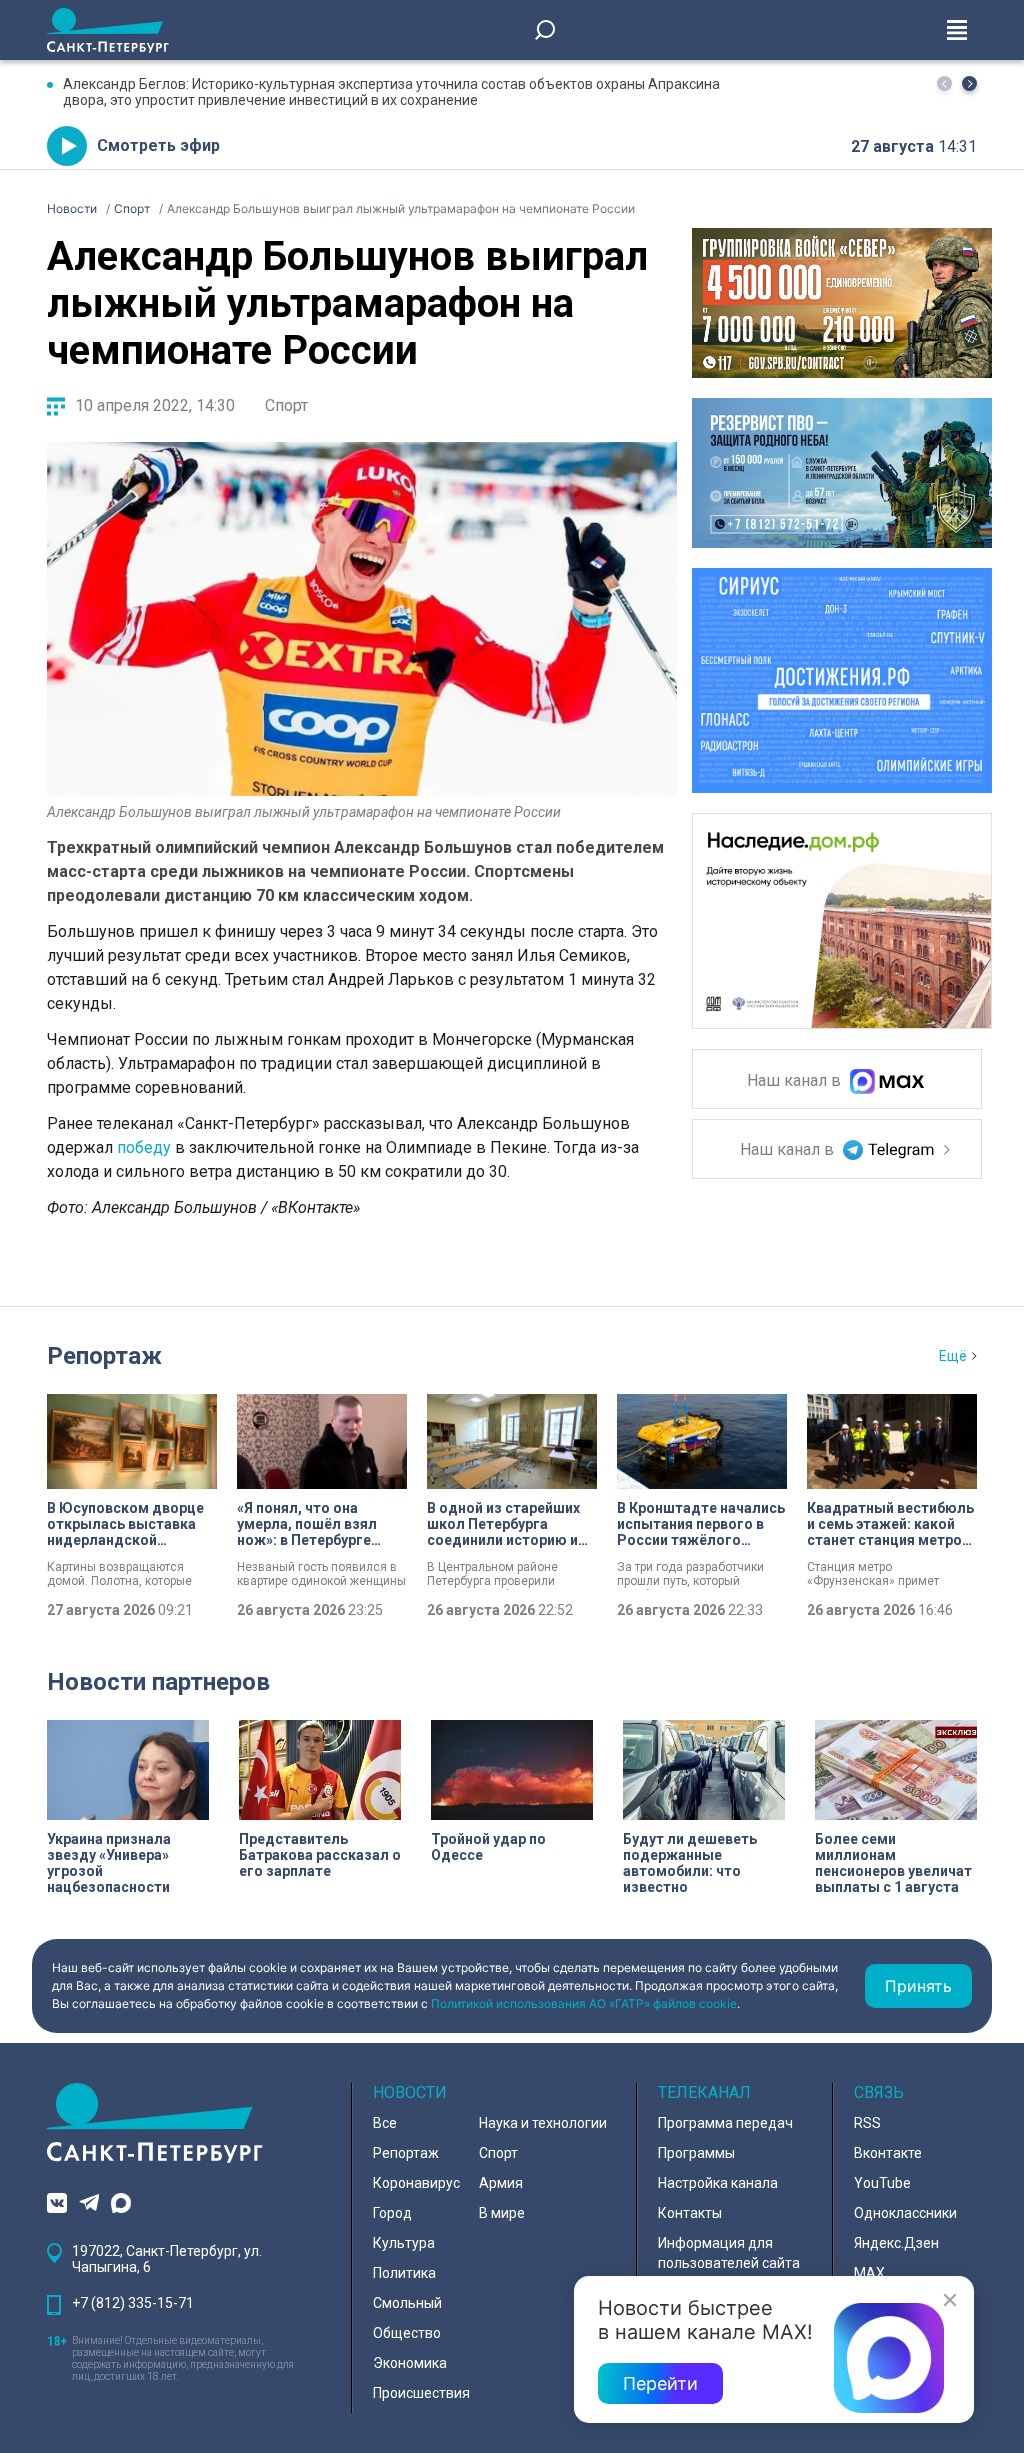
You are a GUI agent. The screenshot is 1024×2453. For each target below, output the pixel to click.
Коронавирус (416, 2183)
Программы (696, 2153)
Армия (501, 2183)
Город (392, 2213)
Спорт (286, 405)
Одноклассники (905, 2213)
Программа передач (725, 2123)
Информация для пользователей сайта (729, 2253)
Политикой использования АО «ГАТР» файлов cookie (584, 2003)
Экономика (410, 2363)
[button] (969, 83)
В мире (502, 2213)
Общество (407, 2333)
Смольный (407, 2303)
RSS (867, 2123)
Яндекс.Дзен (896, 2243)
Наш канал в (796, 1081)
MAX (869, 2273)
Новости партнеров (158, 1682)
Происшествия (421, 2393)
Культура (404, 2243)
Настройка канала (718, 2183)
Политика (404, 2273)
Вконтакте (888, 2153)
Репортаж (104, 1356)
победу (144, 1147)
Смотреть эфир (158, 145)
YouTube (882, 2183)
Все (385, 2123)
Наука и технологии (543, 2123)
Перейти (660, 2383)
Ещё (953, 1356)
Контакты (690, 2213)
